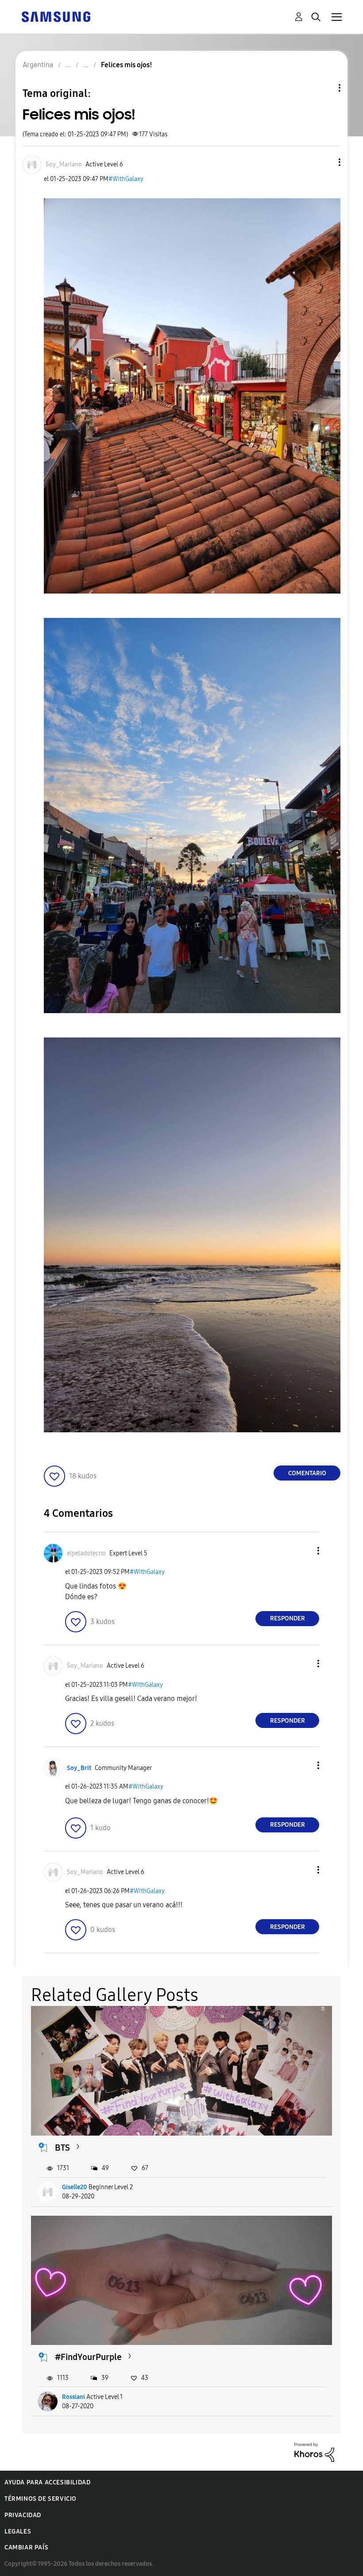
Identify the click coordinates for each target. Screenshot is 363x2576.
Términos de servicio (41, 2499)
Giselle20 (75, 2187)
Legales (18, 2532)
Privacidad (23, 2515)
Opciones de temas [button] (324, 88)
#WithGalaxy (126, 179)
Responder (288, 1618)
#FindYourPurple (88, 2357)
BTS (62, 2148)
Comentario (307, 1473)
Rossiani (73, 2397)
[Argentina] (56, 16)
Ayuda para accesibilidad (47, 2482)
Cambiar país (26, 2547)
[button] (325, 162)
